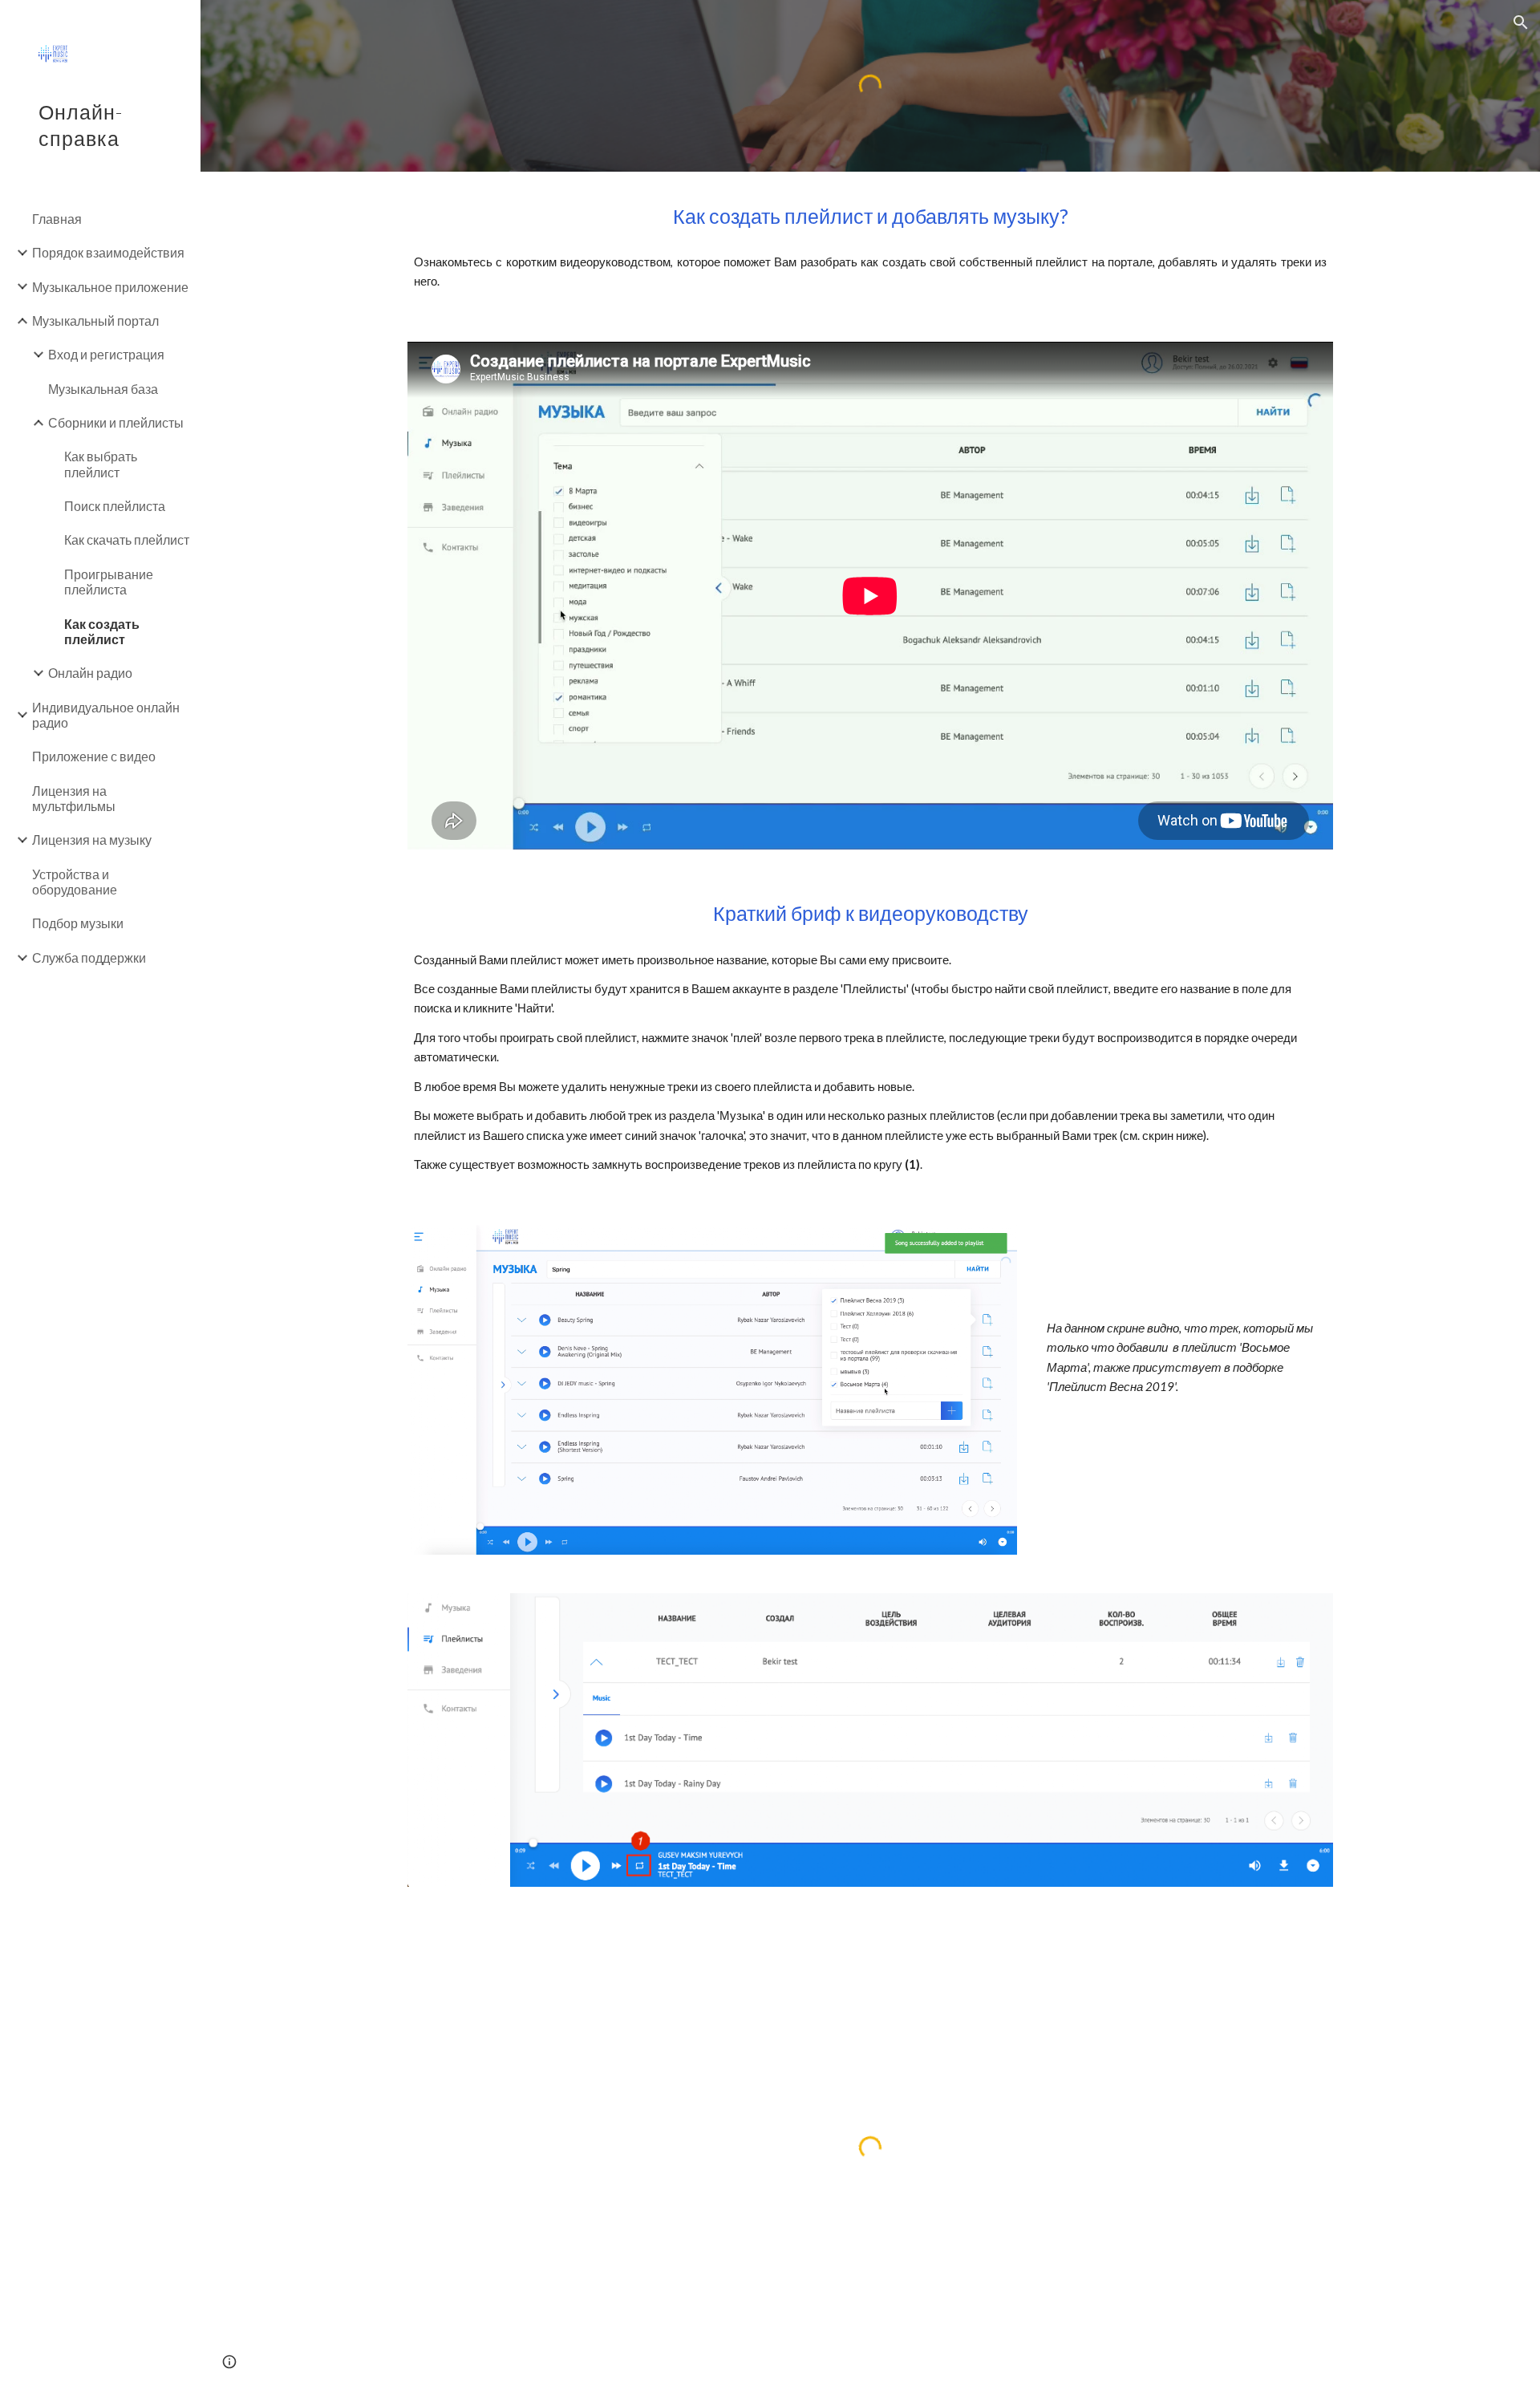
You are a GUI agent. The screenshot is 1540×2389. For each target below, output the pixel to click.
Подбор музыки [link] (78, 923)
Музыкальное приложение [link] (110, 287)
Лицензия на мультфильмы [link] (74, 798)
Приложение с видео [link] (94, 756)
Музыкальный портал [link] (95, 320)
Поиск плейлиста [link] (115, 506)
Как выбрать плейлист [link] (101, 464)
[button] (1521, 22)
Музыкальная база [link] (103, 389)
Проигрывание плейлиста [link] (109, 582)
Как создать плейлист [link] (102, 631)
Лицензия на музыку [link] (92, 840)
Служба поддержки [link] (89, 957)
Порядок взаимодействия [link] (108, 252)
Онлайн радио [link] (90, 673)
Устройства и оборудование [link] (75, 882)
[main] (870, 216)
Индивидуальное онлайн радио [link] (106, 715)
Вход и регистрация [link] (106, 354)
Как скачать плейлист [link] (127, 539)
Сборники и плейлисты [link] (116, 422)
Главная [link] (57, 219)
